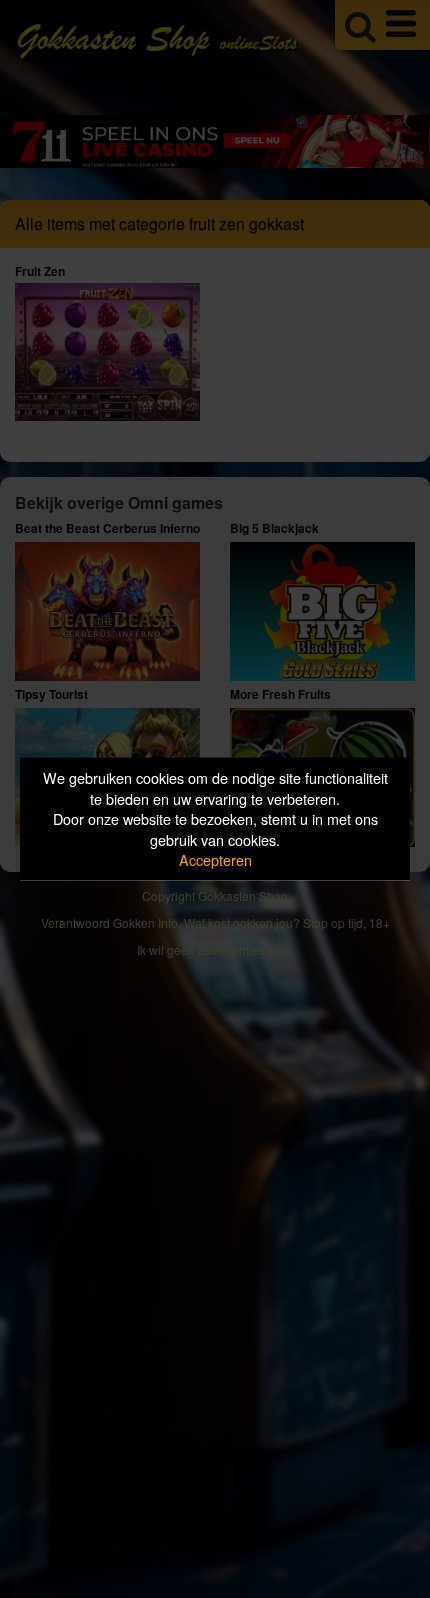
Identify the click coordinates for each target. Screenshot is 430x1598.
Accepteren (215, 859)
